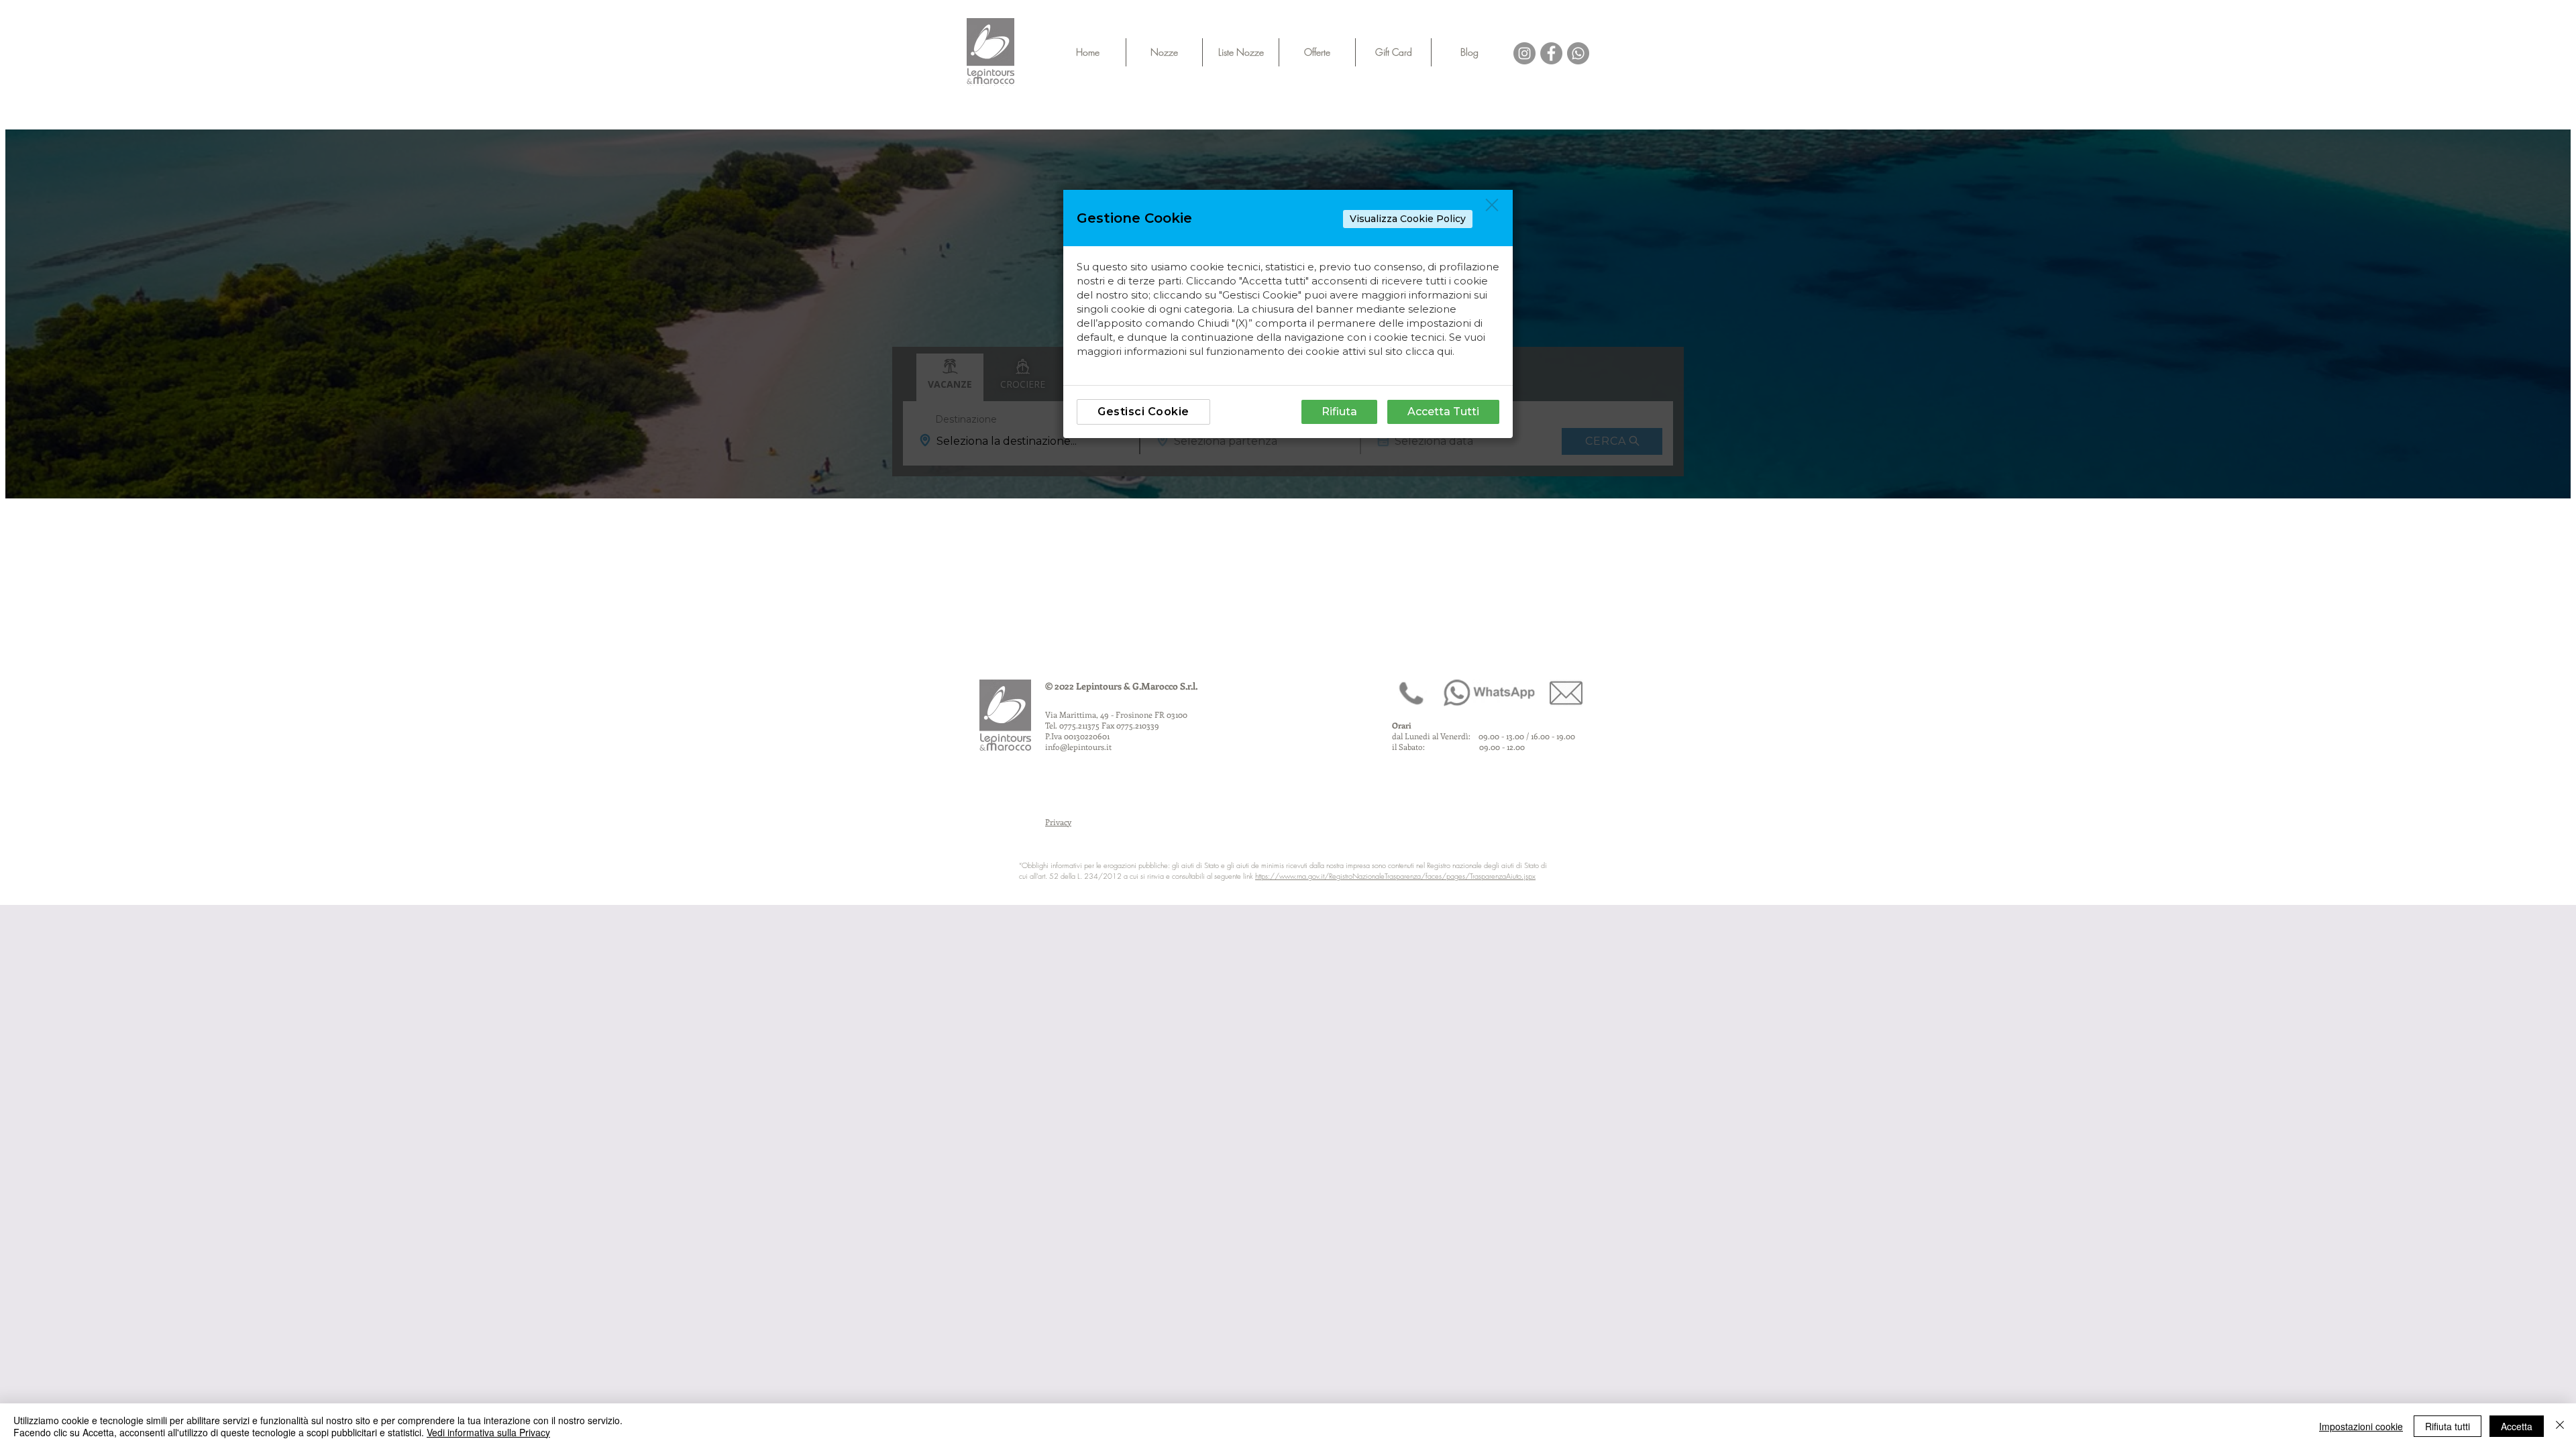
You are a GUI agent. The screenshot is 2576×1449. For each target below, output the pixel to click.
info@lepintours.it (1078, 747)
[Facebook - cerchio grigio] (1551, 53)
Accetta (2517, 1426)
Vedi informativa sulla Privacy (488, 1432)
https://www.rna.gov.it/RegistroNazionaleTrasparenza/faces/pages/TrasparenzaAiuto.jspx (1395, 876)
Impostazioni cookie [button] (2361, 1426)
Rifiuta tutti (2448, 1426)
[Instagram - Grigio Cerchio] (1524, 53)
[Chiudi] (2560, 1426)
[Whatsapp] (1578, 53)
